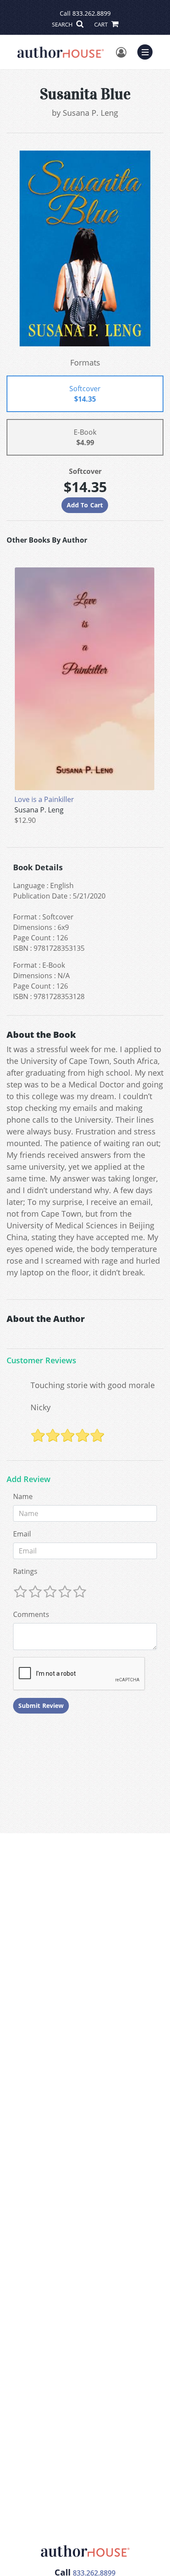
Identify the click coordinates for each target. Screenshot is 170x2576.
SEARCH (63, 24)
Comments (31, 1614)
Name (23, 1496)
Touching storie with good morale (93, 1385)
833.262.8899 (92, 13)
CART (102, 24)
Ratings (25, 1571)
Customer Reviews (41, 1361)
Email (22, 1534)
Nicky (41, 1407)
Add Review (29, 1479)
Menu (148, 51)
